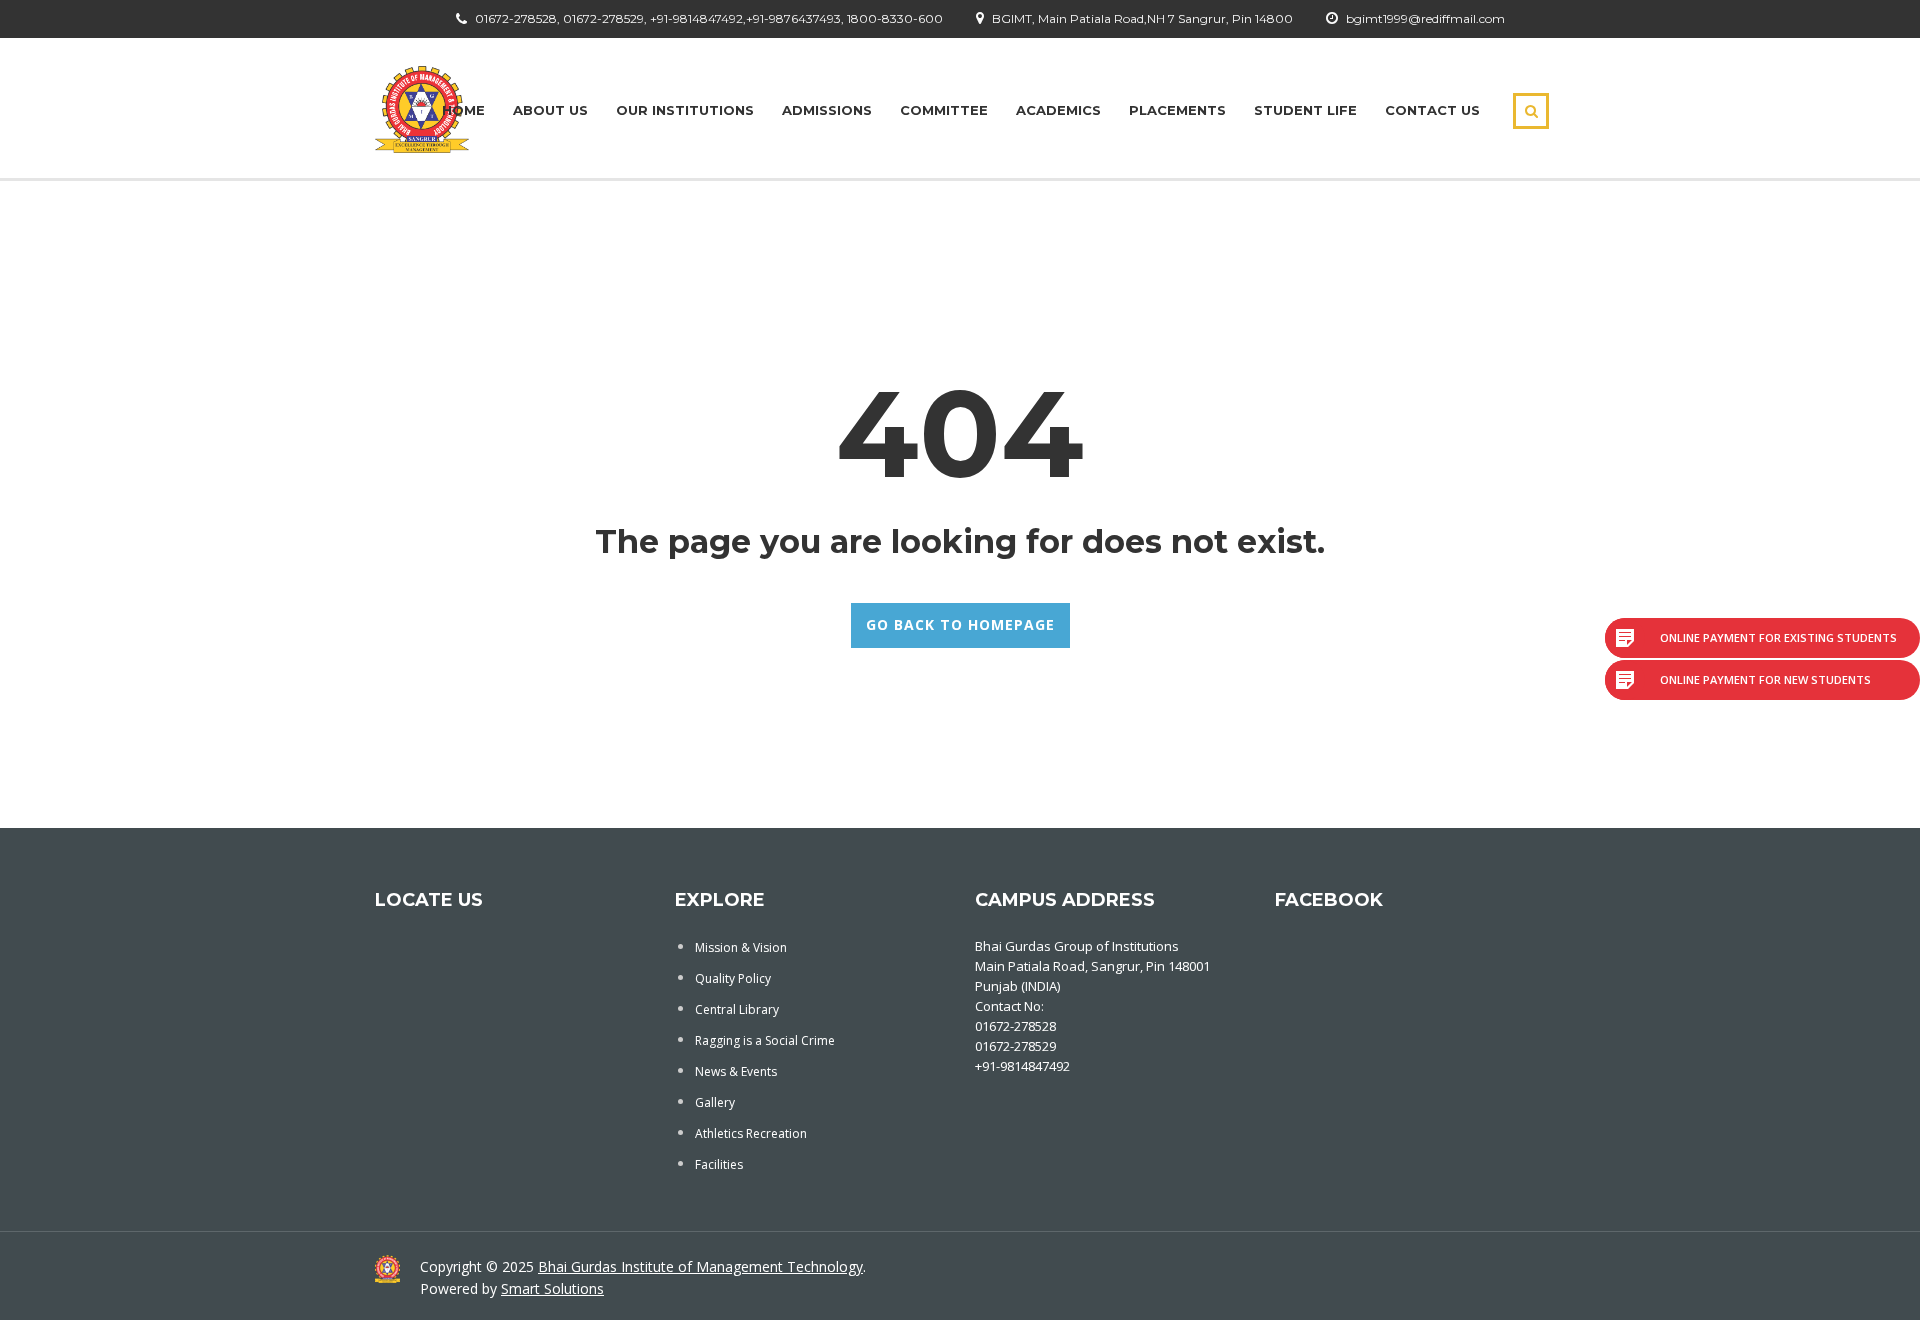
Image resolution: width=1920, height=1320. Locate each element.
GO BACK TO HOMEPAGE (960, 624)
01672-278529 (1015, 1046)
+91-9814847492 (1022, 1066)
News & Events (736, 1071)
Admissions (827, 110)
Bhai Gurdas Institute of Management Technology (700, 1266)
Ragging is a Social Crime (765, 1040)
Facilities (719, 1164)
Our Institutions (685, 110)
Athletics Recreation (751, 1133)
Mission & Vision (741, 947)
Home (463, 110)
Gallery (715, 1102)
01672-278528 (1015, 1026)
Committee (944, 110)
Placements (1177, 110)
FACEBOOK (1329, 900)
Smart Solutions (552, 1288)
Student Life (1305, 110)
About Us (550, 110)
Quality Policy (733, 978)
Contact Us (1432, 110)
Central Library (737, 1009)
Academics (1058, 110)
